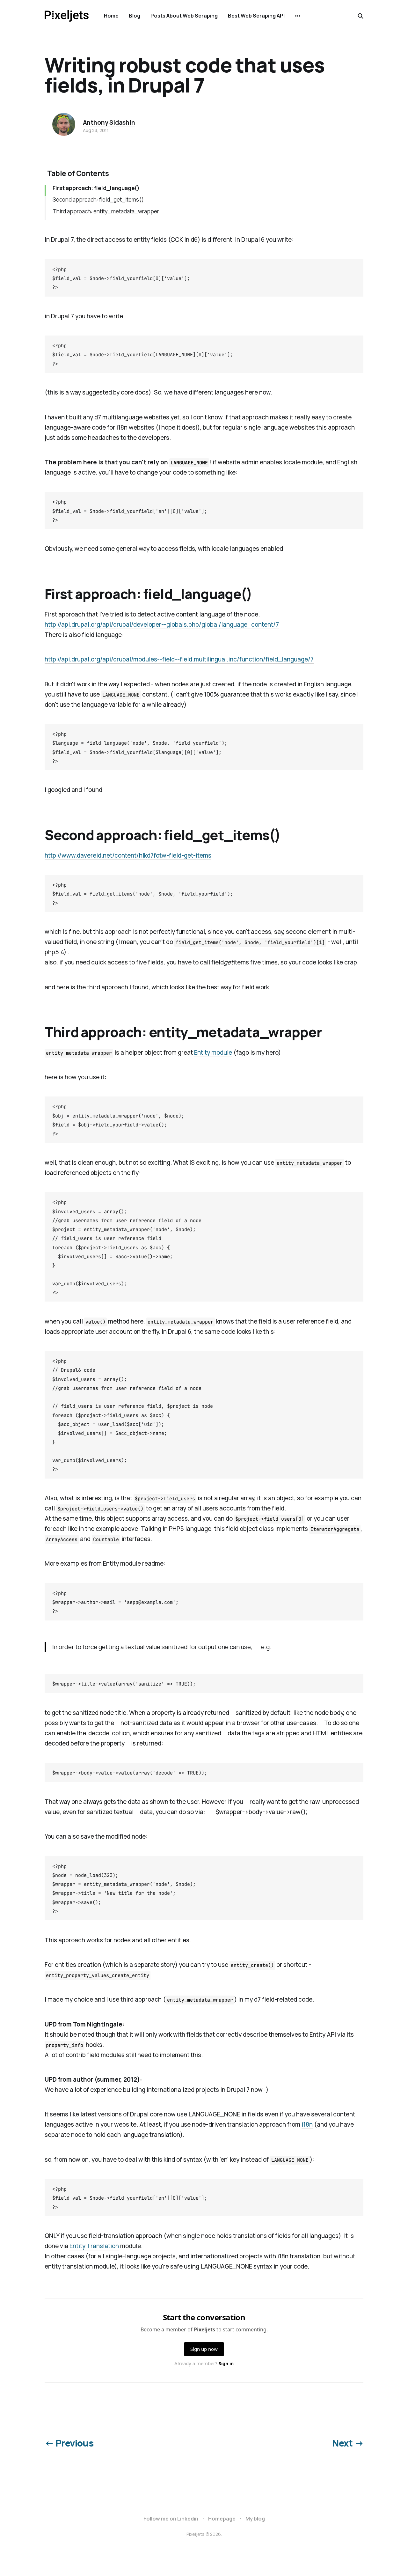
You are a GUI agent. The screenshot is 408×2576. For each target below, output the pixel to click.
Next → (348, 2443)
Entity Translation (94, 2246)
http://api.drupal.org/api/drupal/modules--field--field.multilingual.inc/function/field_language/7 (179, 659)
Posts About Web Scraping (184, 16)
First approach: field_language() (96, 188)
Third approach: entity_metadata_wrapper (106, 211)
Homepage (222, 2519)
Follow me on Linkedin (171, 2519)
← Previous (69, 2443)
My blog (255, 2519)
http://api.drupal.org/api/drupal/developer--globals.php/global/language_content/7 (162, 624)
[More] (298, 16)
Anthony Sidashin (109, 122)
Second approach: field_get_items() (98, 199)
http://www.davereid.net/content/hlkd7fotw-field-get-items (128, 855)
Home (111, 16)
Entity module (213, 1052)
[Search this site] (361, 16)
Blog (135, 16)
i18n (307, 2124)
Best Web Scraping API (256, 16)
